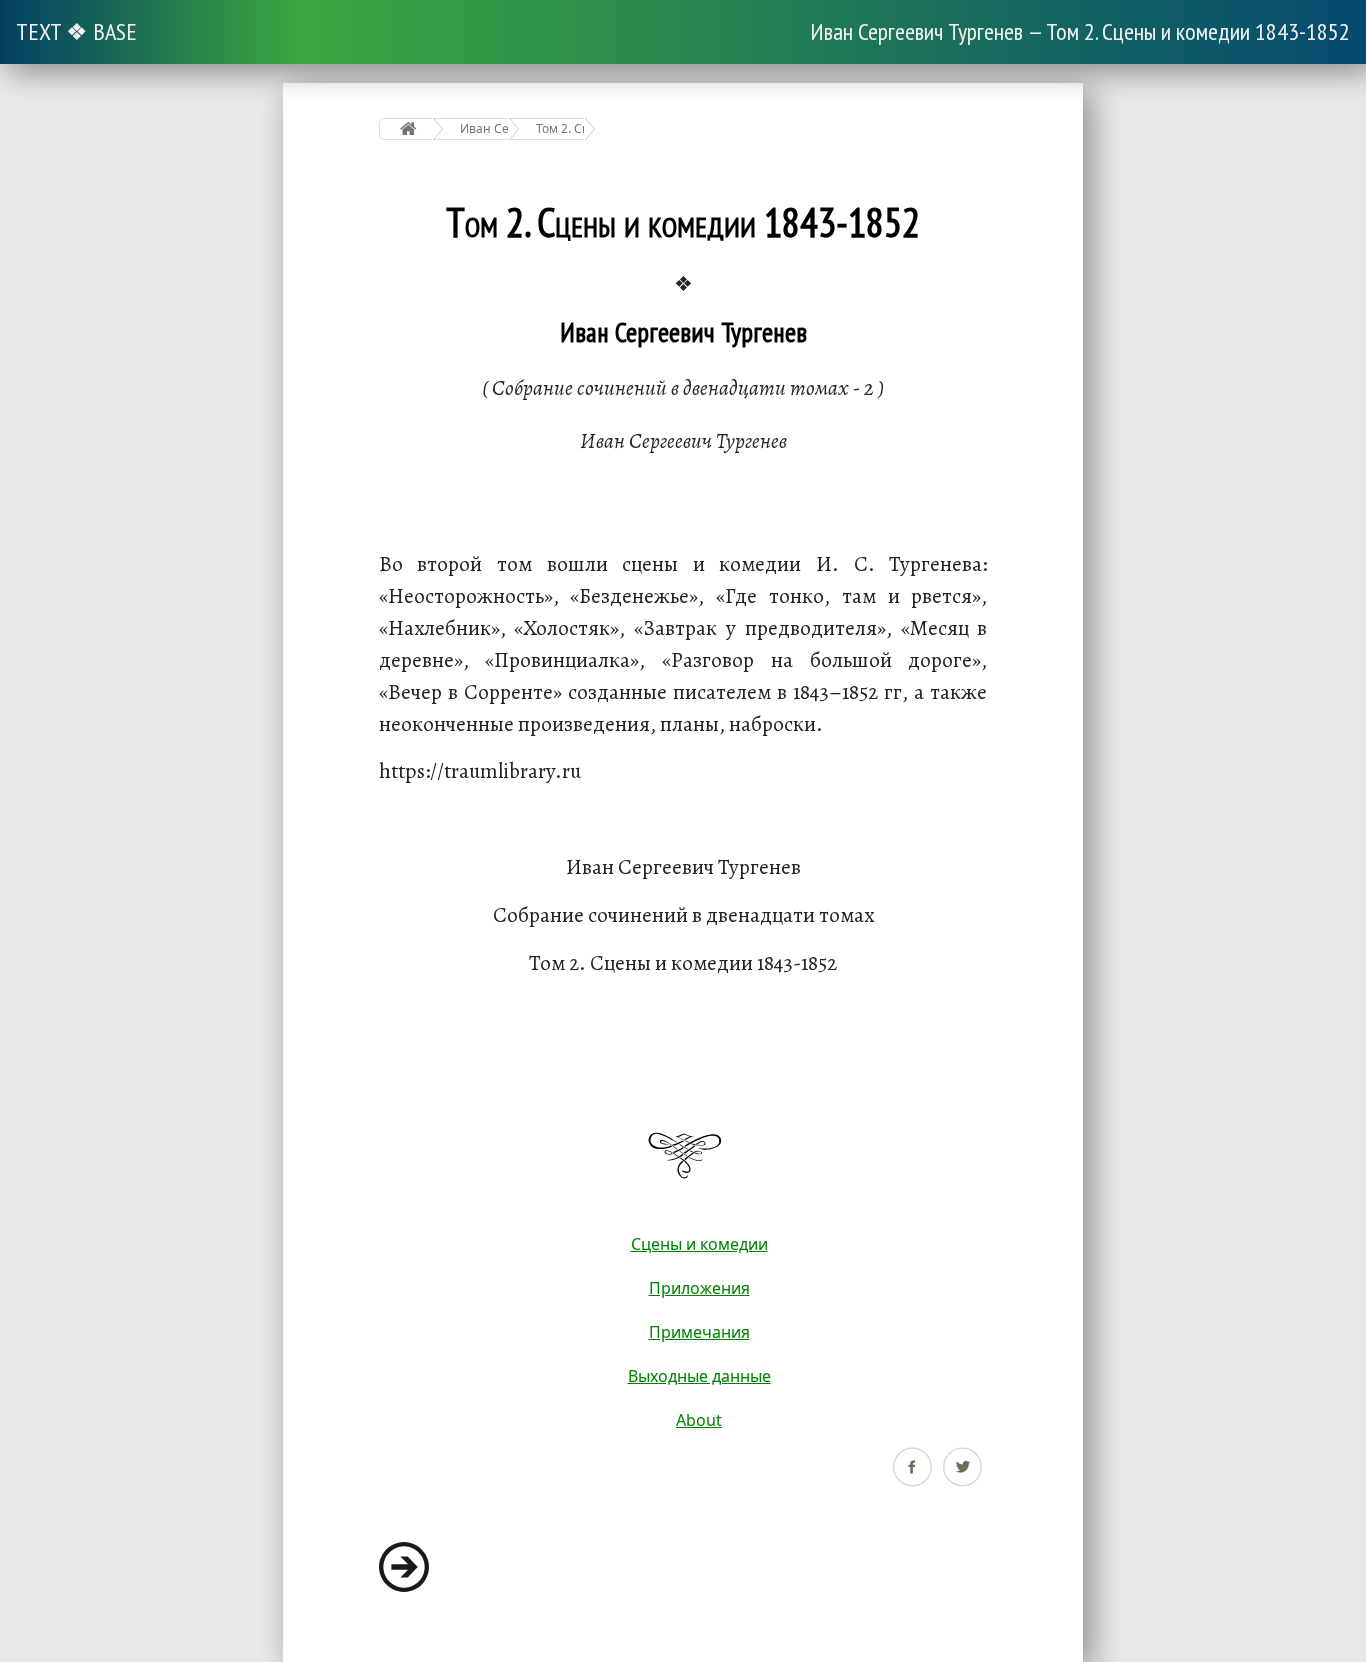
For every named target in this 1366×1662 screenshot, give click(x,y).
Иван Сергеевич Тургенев (484, 128)
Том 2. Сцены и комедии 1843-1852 (560, 128)
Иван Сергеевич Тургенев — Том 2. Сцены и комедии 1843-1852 (1080, 31)
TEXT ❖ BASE (76, 31)
